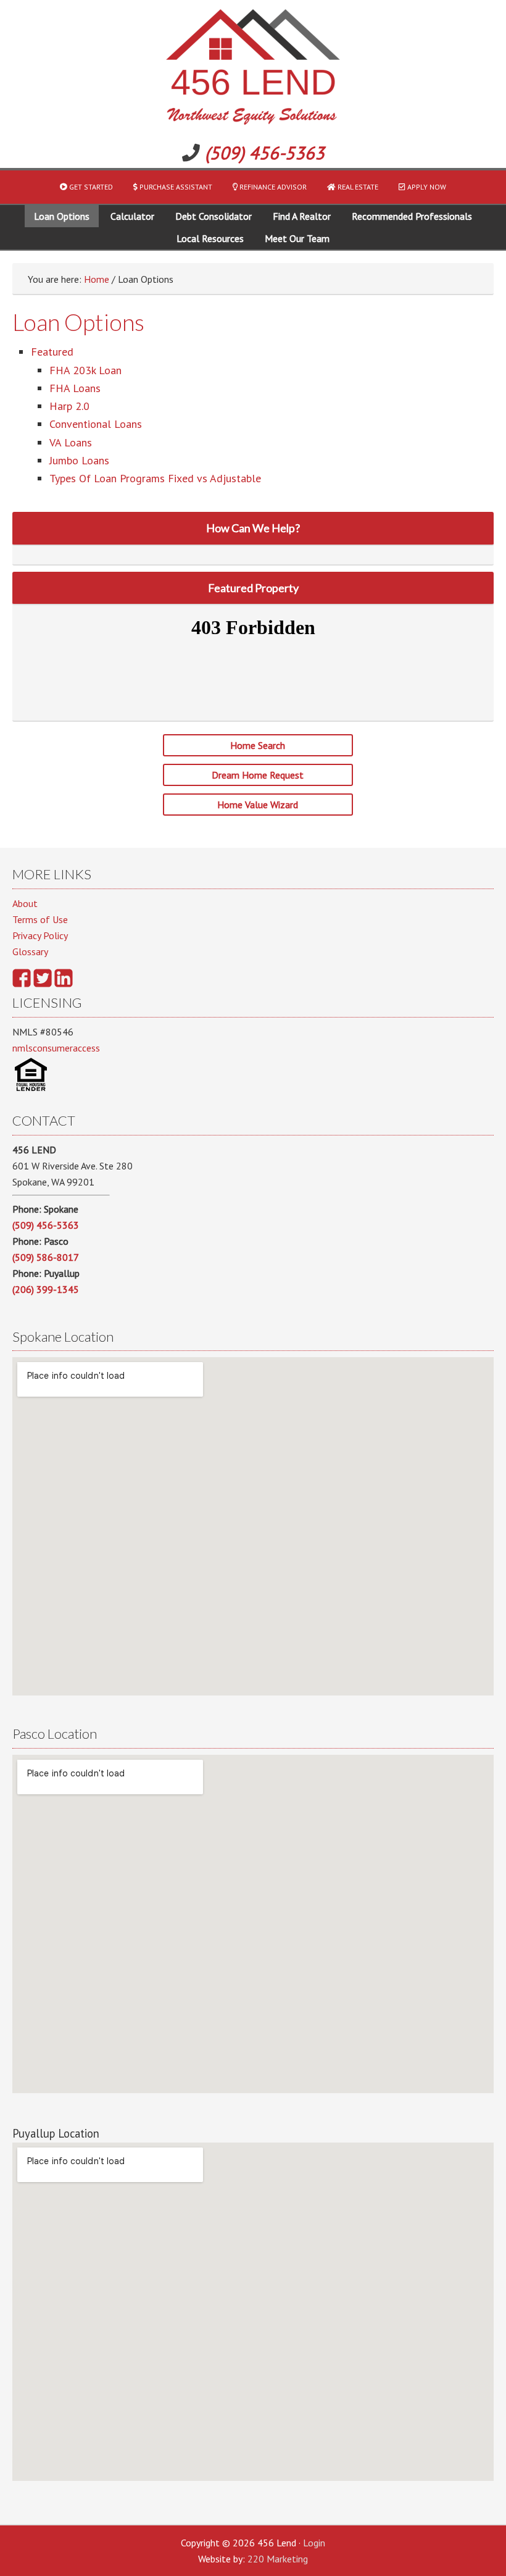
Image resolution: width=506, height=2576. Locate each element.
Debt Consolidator (214, 216)
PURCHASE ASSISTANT (175, 187)
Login (314, 2543)
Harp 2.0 (69, 406)
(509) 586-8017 (46, 1257)
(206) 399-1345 (46, 1289)
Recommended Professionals (412, 216)
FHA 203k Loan (85, 370)
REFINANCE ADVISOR (272, 187)
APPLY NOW (426, 187)
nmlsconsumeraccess (56, 1048)
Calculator (132, 216)
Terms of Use (40, 919)
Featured (52, 352)
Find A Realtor (302, 216)
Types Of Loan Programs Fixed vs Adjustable (155, 478)
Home (97, 279)
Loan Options (62, 216)
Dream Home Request (258, 775)
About (25, 903)
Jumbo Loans (79, 460)
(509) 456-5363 (265, 153)
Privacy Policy (40, 935)
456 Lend (253, 69)
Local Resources (210, 238)
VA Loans (71, 442)
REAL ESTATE (357, 187)
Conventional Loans (96, 424)
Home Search (258, 745)
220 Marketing (278, 2559)
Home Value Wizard (258, 805)
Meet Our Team (297, 238)
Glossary (30, 951)
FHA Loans (75, 388)
